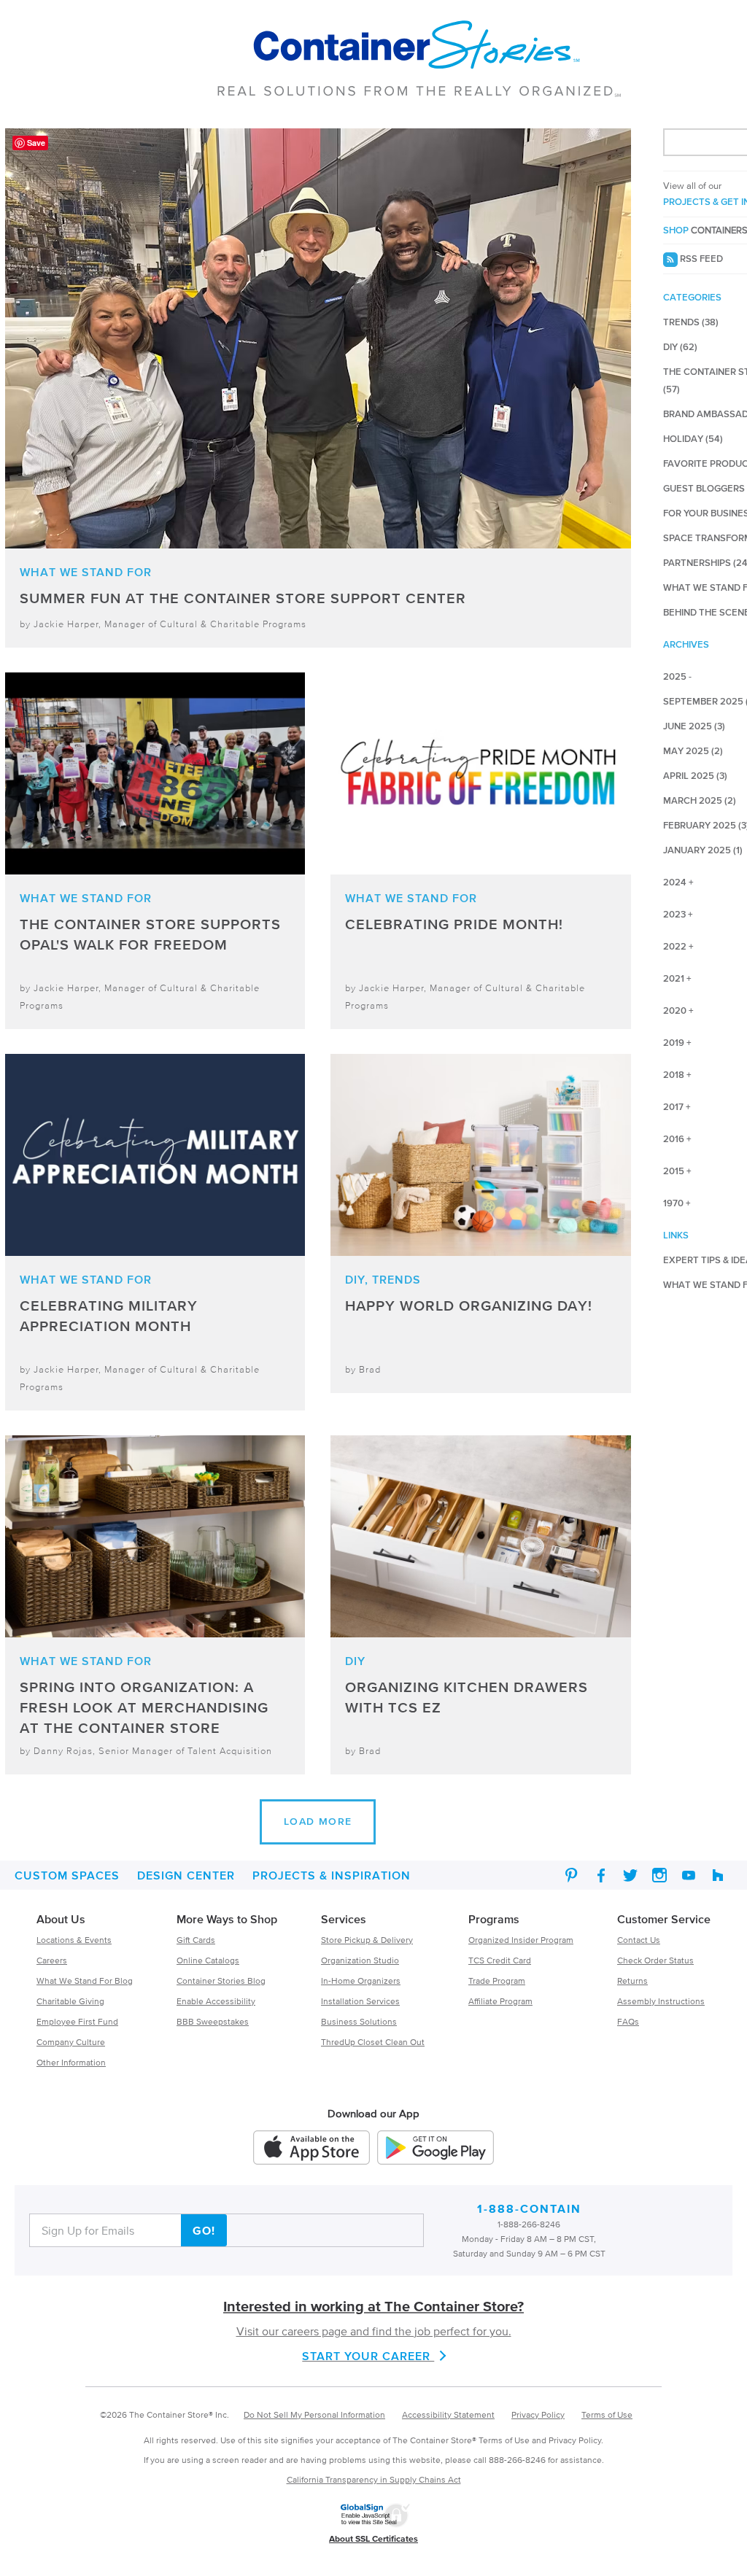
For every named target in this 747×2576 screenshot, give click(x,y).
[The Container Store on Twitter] (630, 1875)
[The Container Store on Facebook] (601, 1875)
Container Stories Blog (221, 1981)
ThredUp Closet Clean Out (373, 2042)
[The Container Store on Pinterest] (572, 1875)
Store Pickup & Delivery (367, 1940)
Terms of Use (607, 2414)
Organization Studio (360, 1960)
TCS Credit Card (500, 1960)
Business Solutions (359, 2021)
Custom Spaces (67, 1875)
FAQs (628, 2021)
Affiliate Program (500, 2001)
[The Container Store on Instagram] (659, 1875)
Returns (632, 1981)
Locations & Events (74, 1940)
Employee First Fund (77, 2021)
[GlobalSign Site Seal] (375, 2525)
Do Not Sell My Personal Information (314, 2414)
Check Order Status (655, 1960)
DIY (355, 1661)
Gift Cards (196, 1940)
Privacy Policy (538, 2414)
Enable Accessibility (216, 2001)
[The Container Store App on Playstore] (436, 2150)
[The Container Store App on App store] (311, 2150)
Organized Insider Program (521, 1940)
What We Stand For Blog (85, 1981)
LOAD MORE (318, 1822)
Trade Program (497, 1981)
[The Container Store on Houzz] (718, 1875)
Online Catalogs (208, 1960)
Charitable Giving (70, 2001)
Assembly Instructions (661, 2001)
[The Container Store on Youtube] (689, 1875)
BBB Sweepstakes (213, 2021)
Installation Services (360, 2001)
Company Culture (71, 2042)
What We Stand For (86, 572)
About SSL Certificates (373, 2538)
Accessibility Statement (448, 2414)
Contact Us (639, 1940)
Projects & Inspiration (332, 1875)
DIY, (357, 1279)
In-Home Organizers (361, 1981)
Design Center (186, 1875)
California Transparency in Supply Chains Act (374, 2479)
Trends (396, 1279)
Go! (204, 2230)
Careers (52, 1960)
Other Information (71, 2062)
